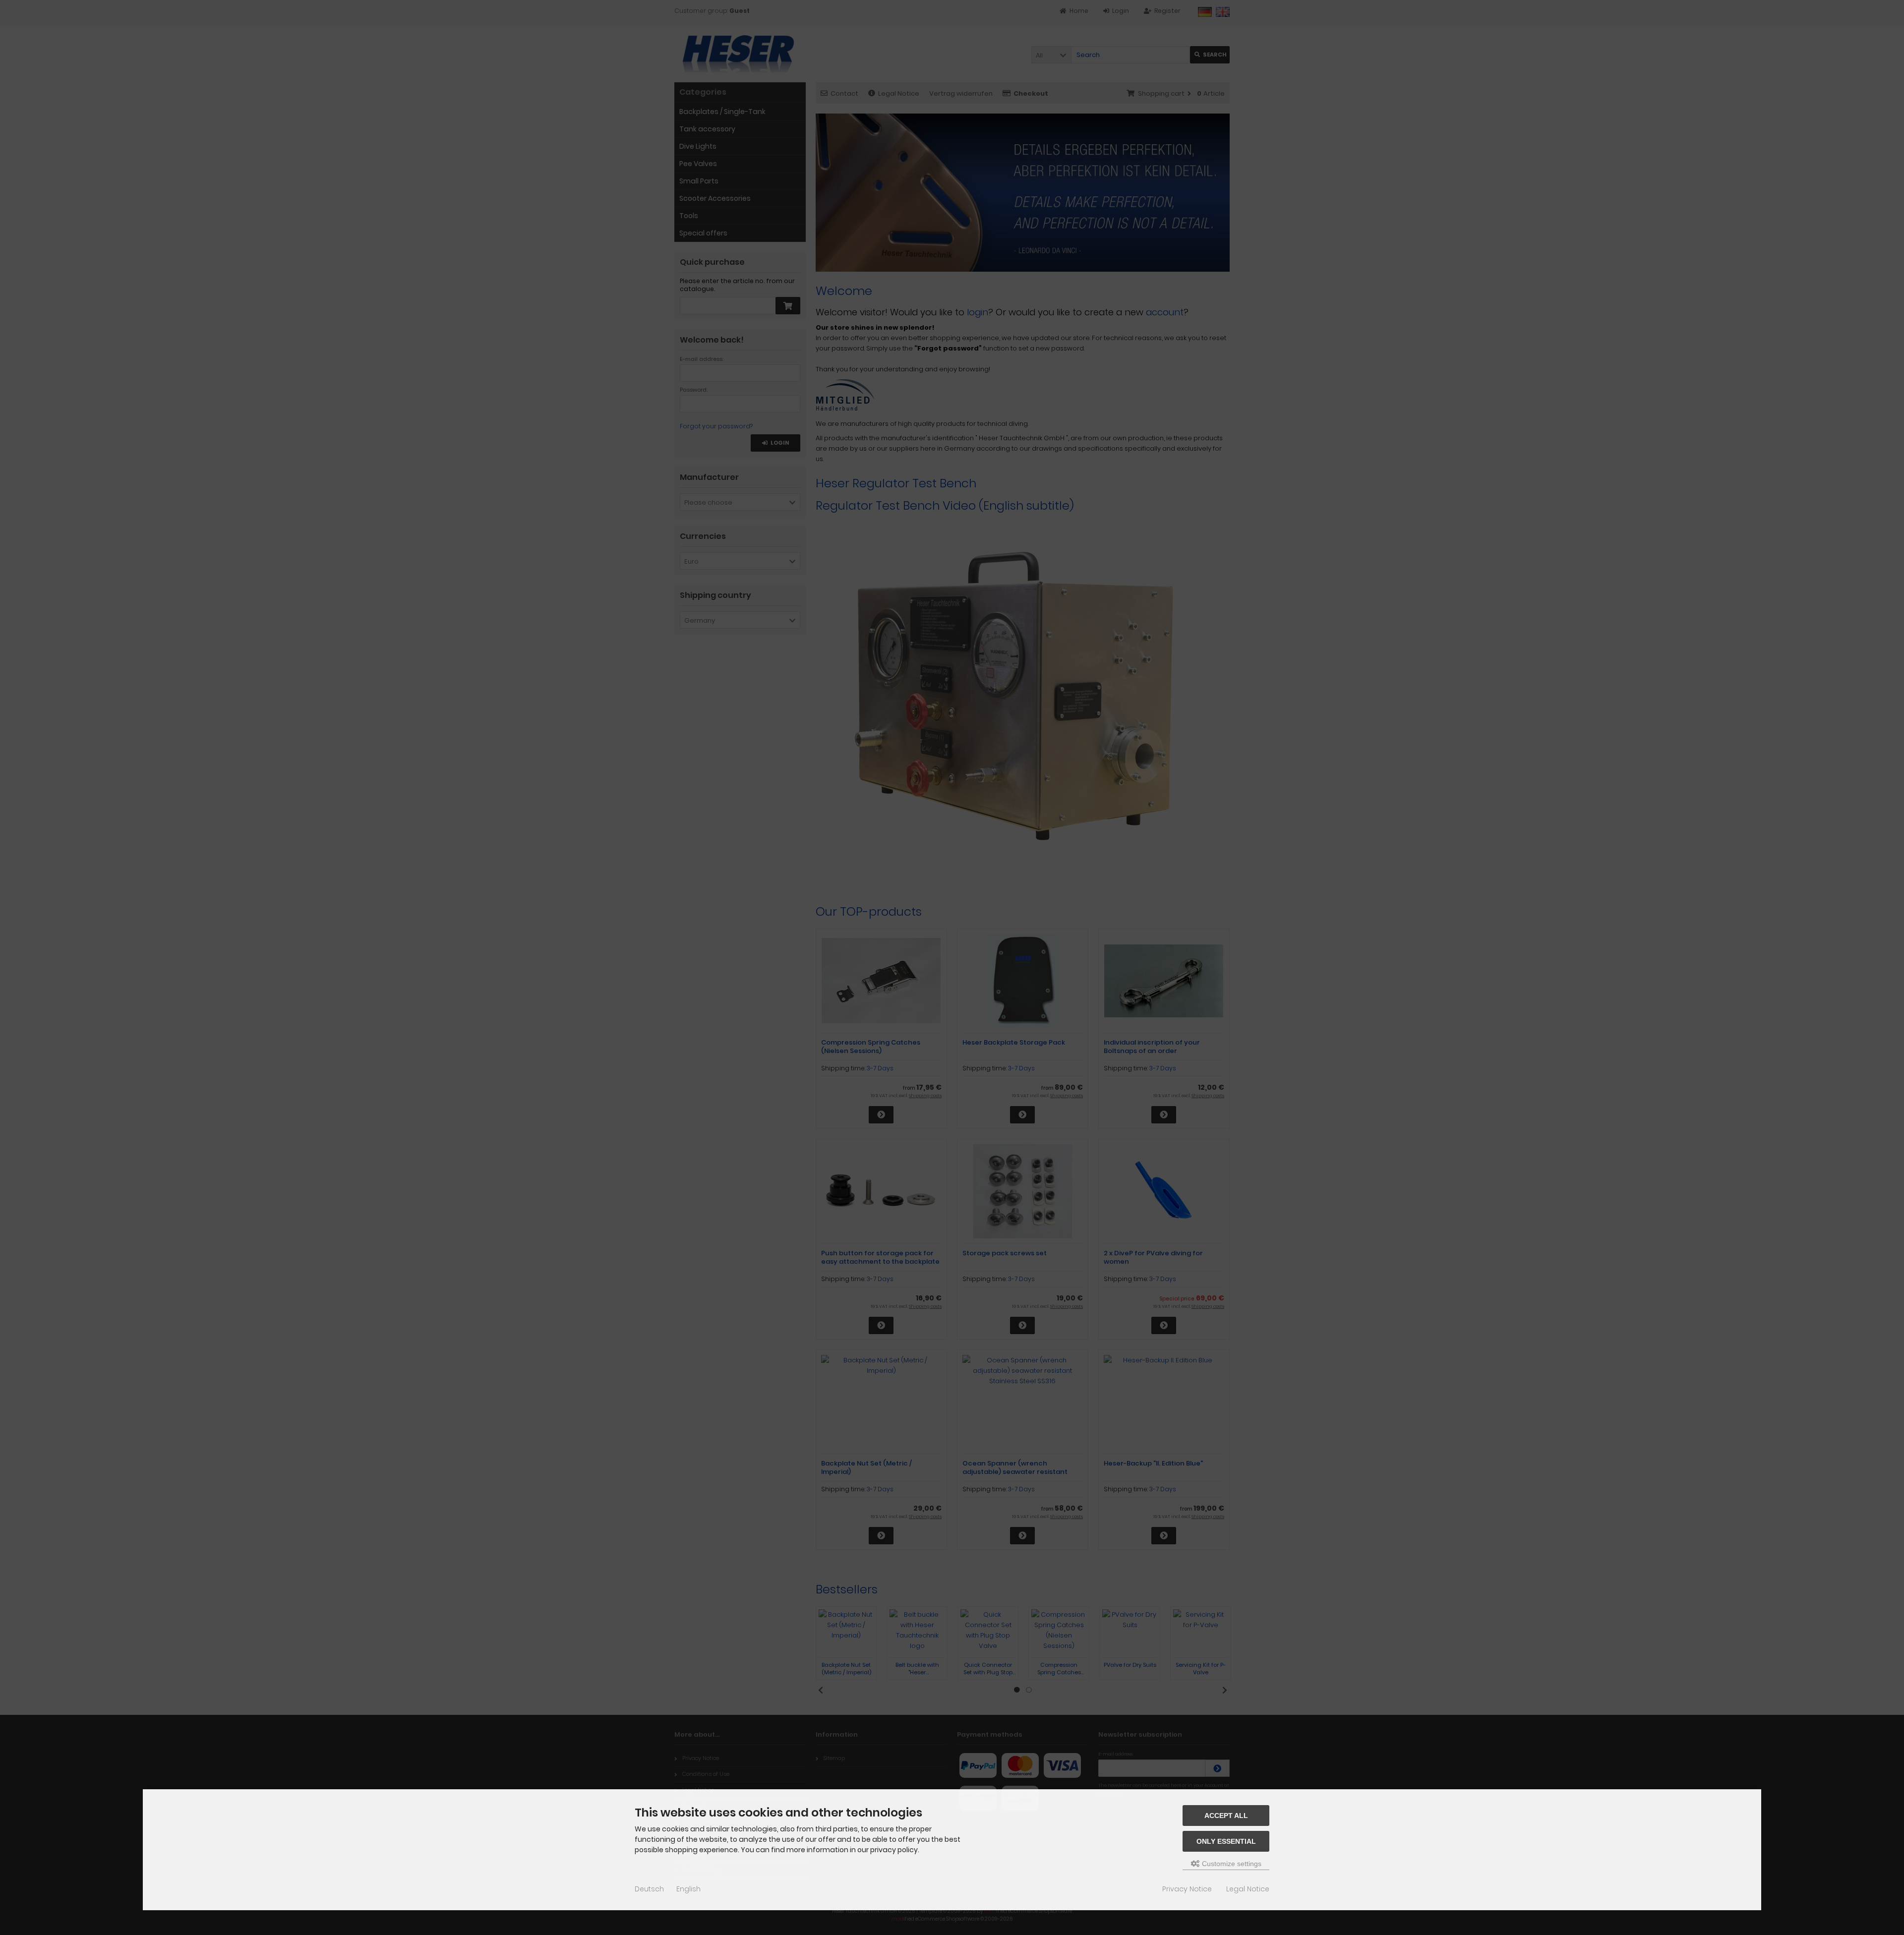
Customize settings (1231, 1864)
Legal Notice (1248, 1889)
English (688, 1889)
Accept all (1226, 1816)
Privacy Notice (1187, 1889)
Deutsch (649, 1889)
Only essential (1226, 1841)
